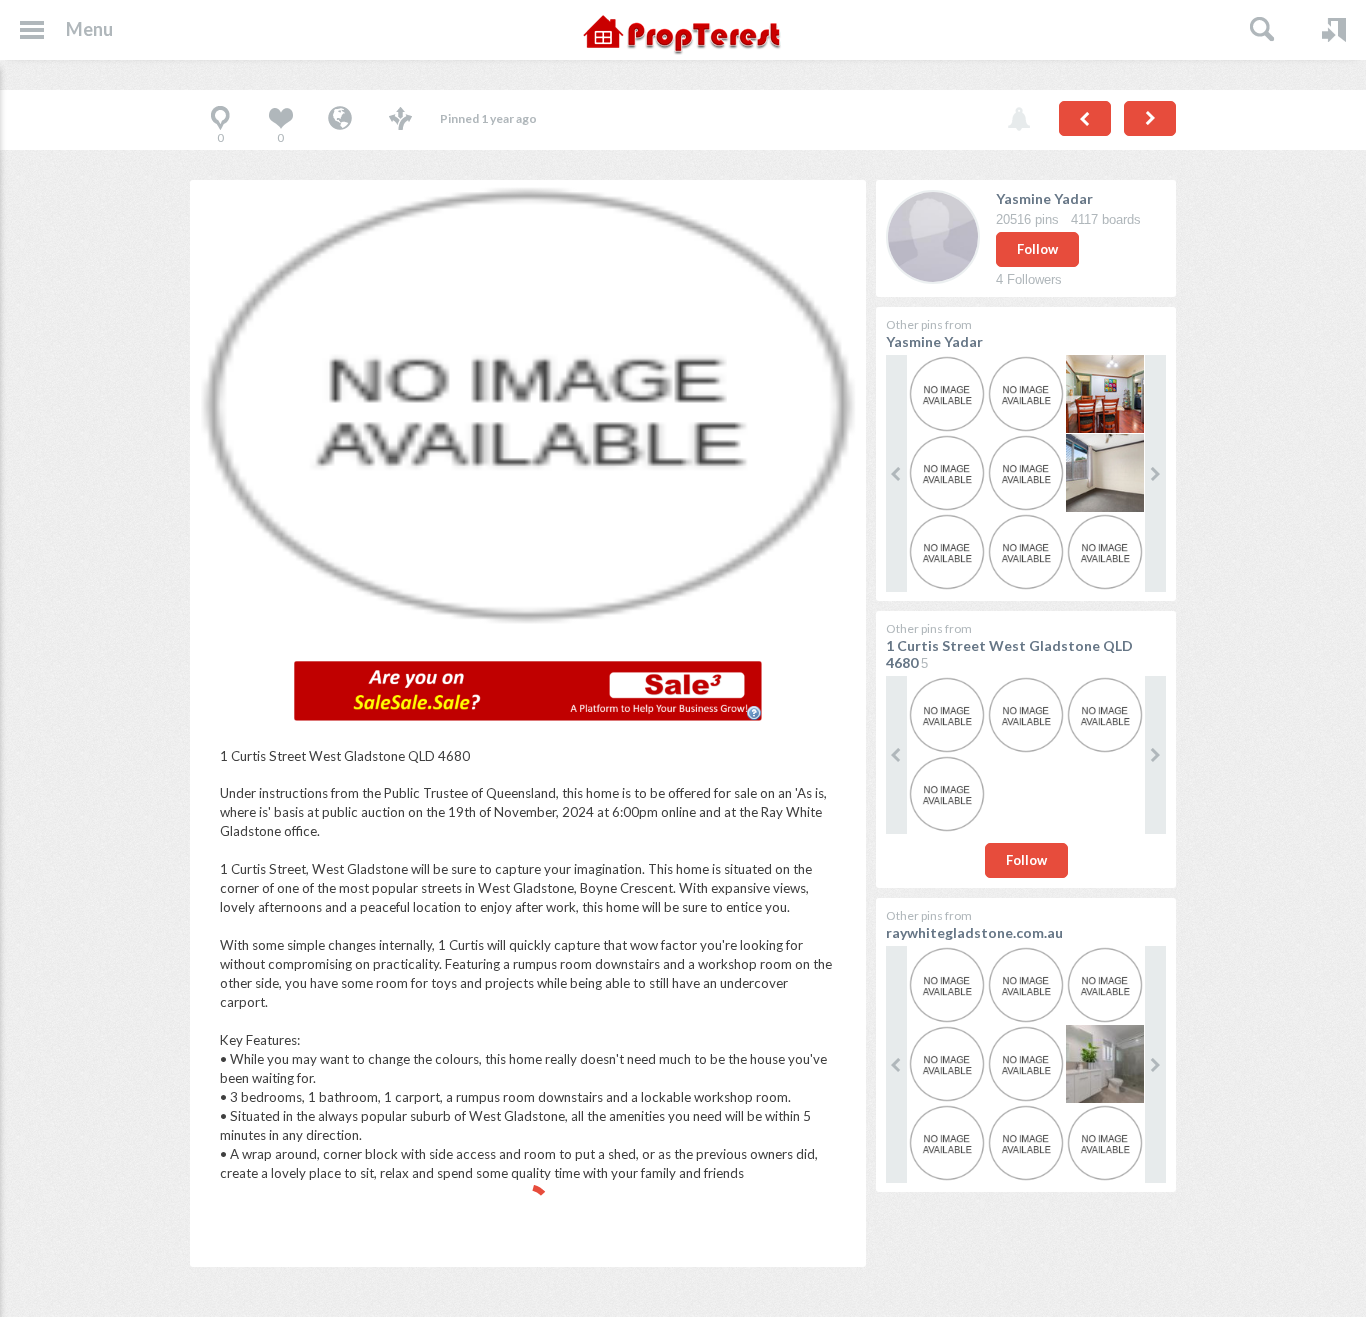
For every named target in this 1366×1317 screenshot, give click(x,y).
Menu (89, 29)
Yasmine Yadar (1044, 198)
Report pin (1019, 120)
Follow (1037, 249)
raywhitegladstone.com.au (974, 932)
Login (1334, 30)
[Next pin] (1150, 118)
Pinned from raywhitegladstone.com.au (340, 120)
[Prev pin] (1085, 118)
